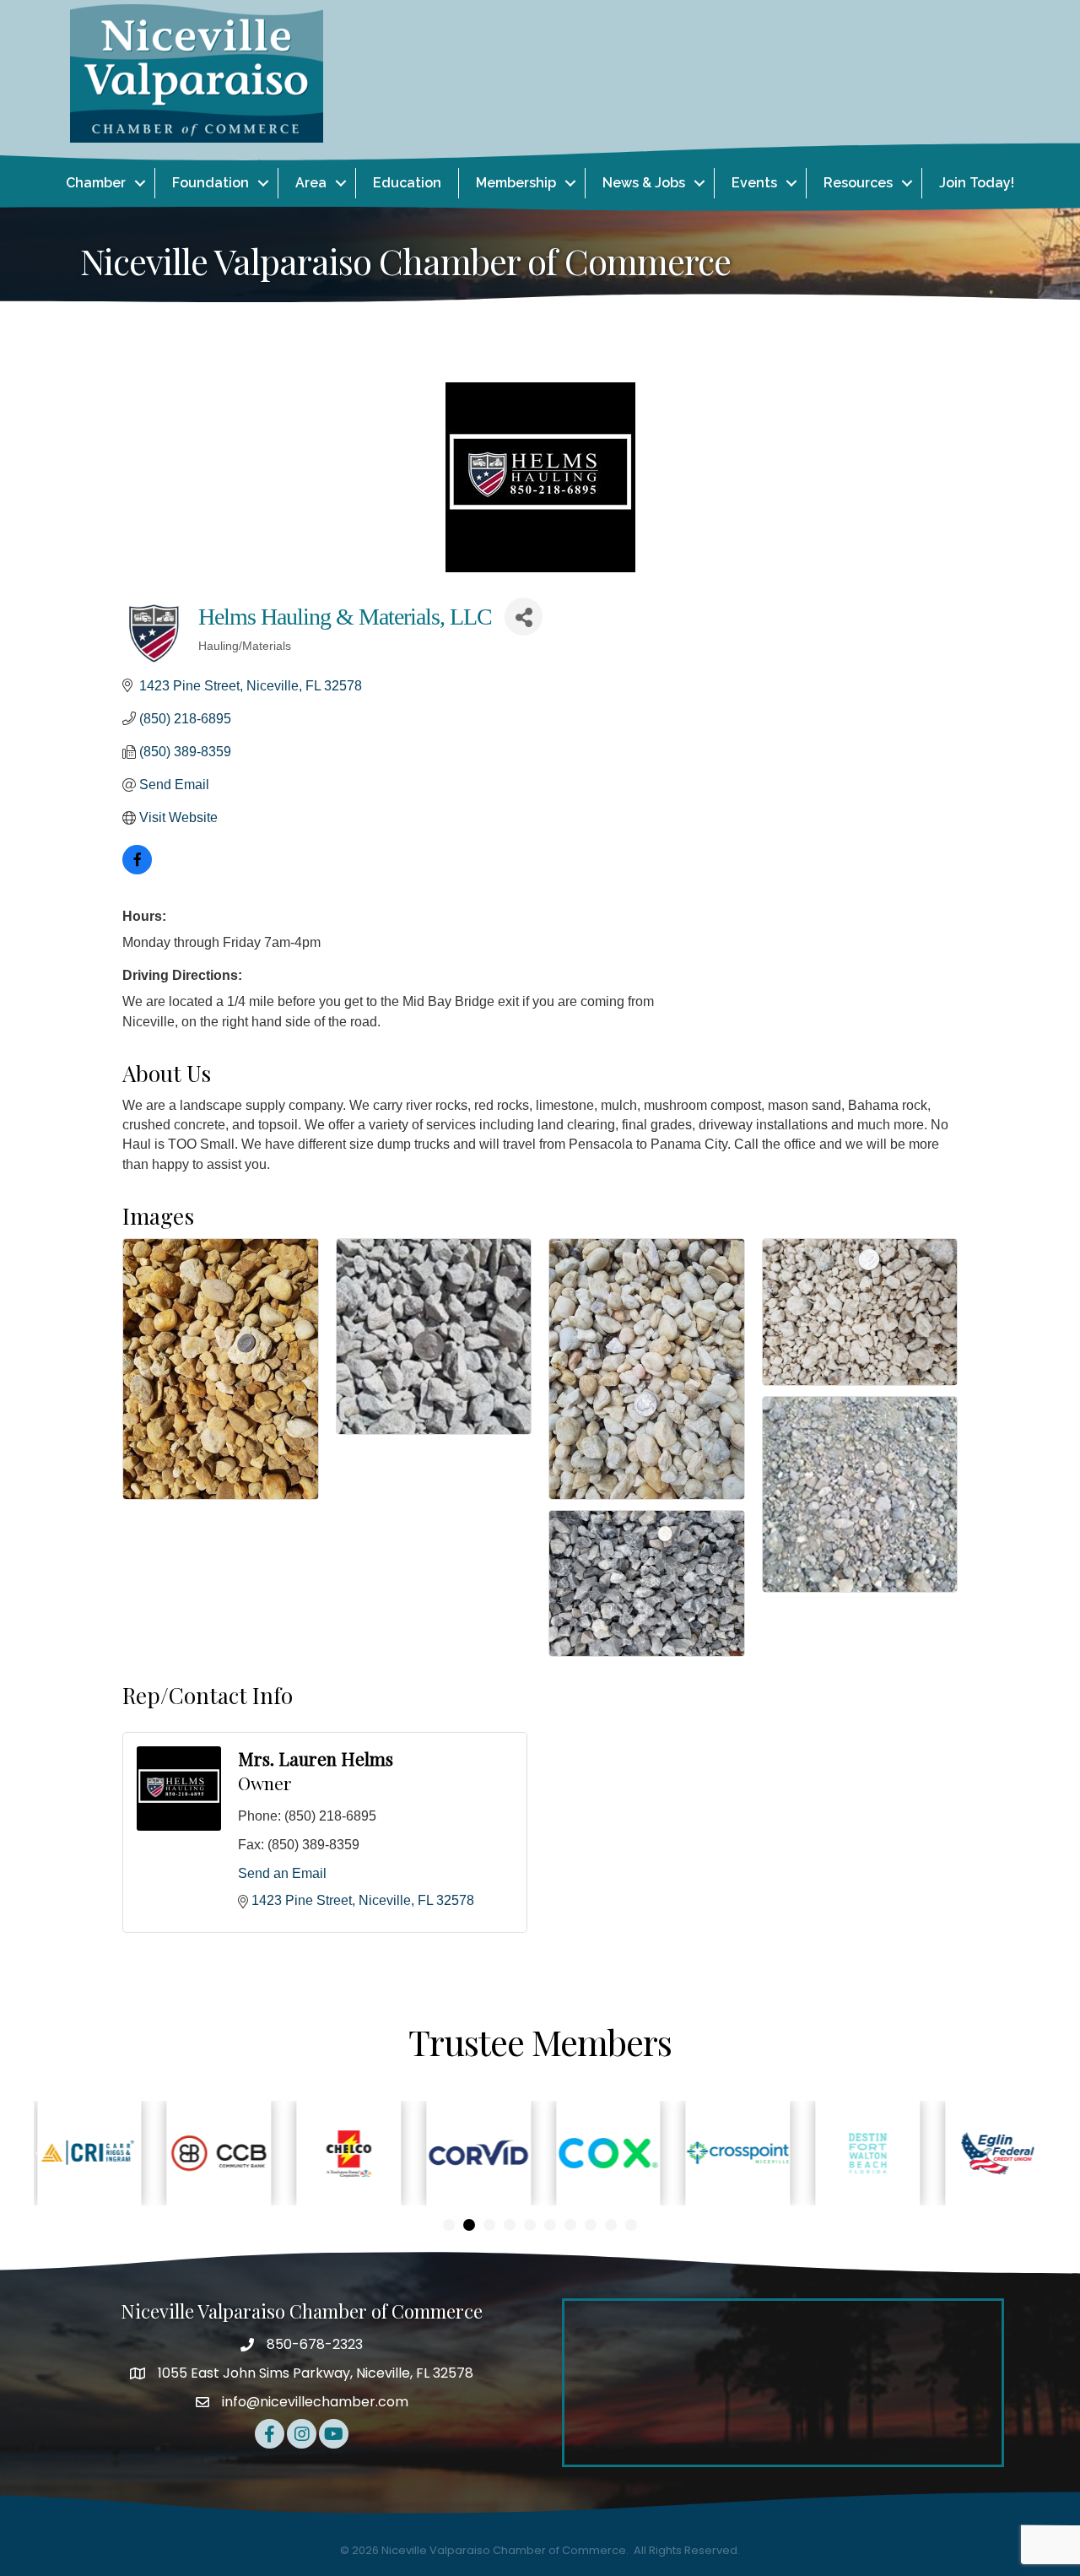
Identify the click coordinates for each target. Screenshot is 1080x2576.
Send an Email (282, 1873)
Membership (516, 183)
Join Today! (977, 183)
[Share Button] (524, 617)
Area (311, 183)
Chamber (96, 183)
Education (407, 183)
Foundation (211, 183)
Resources (858, 183)
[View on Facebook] (137, 870)
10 (631, 2225)
